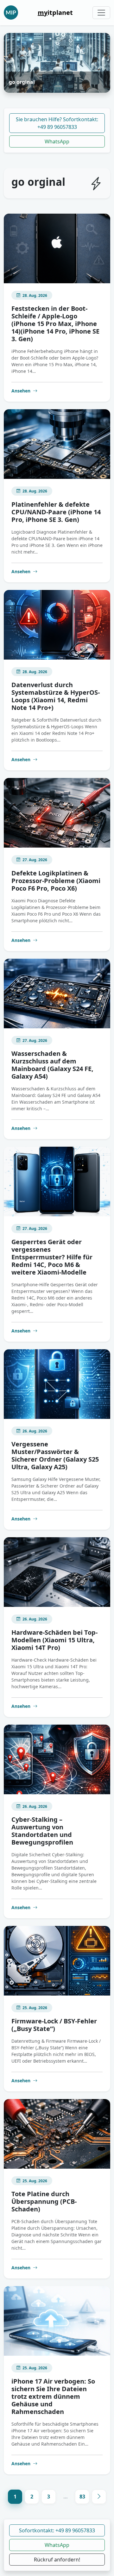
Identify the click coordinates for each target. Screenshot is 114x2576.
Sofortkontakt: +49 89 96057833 (57, 2530)
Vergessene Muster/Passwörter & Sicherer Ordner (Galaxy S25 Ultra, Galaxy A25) (55, 1455)
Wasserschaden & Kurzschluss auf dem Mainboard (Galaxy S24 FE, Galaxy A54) (52, 1065)
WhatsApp (57, 141)
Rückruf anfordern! (57, 2560)
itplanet (55, 13)
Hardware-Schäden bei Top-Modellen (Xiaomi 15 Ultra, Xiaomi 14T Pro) (54, 1640)
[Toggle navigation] (101, 13)
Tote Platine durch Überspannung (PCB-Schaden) (44, 2201)
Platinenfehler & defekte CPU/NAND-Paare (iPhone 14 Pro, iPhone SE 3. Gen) (56, 512)
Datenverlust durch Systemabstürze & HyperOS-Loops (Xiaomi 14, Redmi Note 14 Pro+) (56, 696)
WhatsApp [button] (57, 2545)
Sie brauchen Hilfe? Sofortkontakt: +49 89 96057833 (57, 123)
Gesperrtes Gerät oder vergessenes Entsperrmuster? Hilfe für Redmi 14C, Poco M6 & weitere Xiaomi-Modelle (52, 1257)
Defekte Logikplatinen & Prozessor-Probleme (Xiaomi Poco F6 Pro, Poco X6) (56, 881)
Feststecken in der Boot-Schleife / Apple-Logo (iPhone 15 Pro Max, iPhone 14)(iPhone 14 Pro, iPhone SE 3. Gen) (55, 324)
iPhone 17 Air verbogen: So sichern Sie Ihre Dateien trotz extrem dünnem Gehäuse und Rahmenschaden (53, 2396)
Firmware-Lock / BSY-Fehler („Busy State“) (54, 2025)
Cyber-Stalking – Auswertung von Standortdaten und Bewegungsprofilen (42, 1831)
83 (82, 2497)
